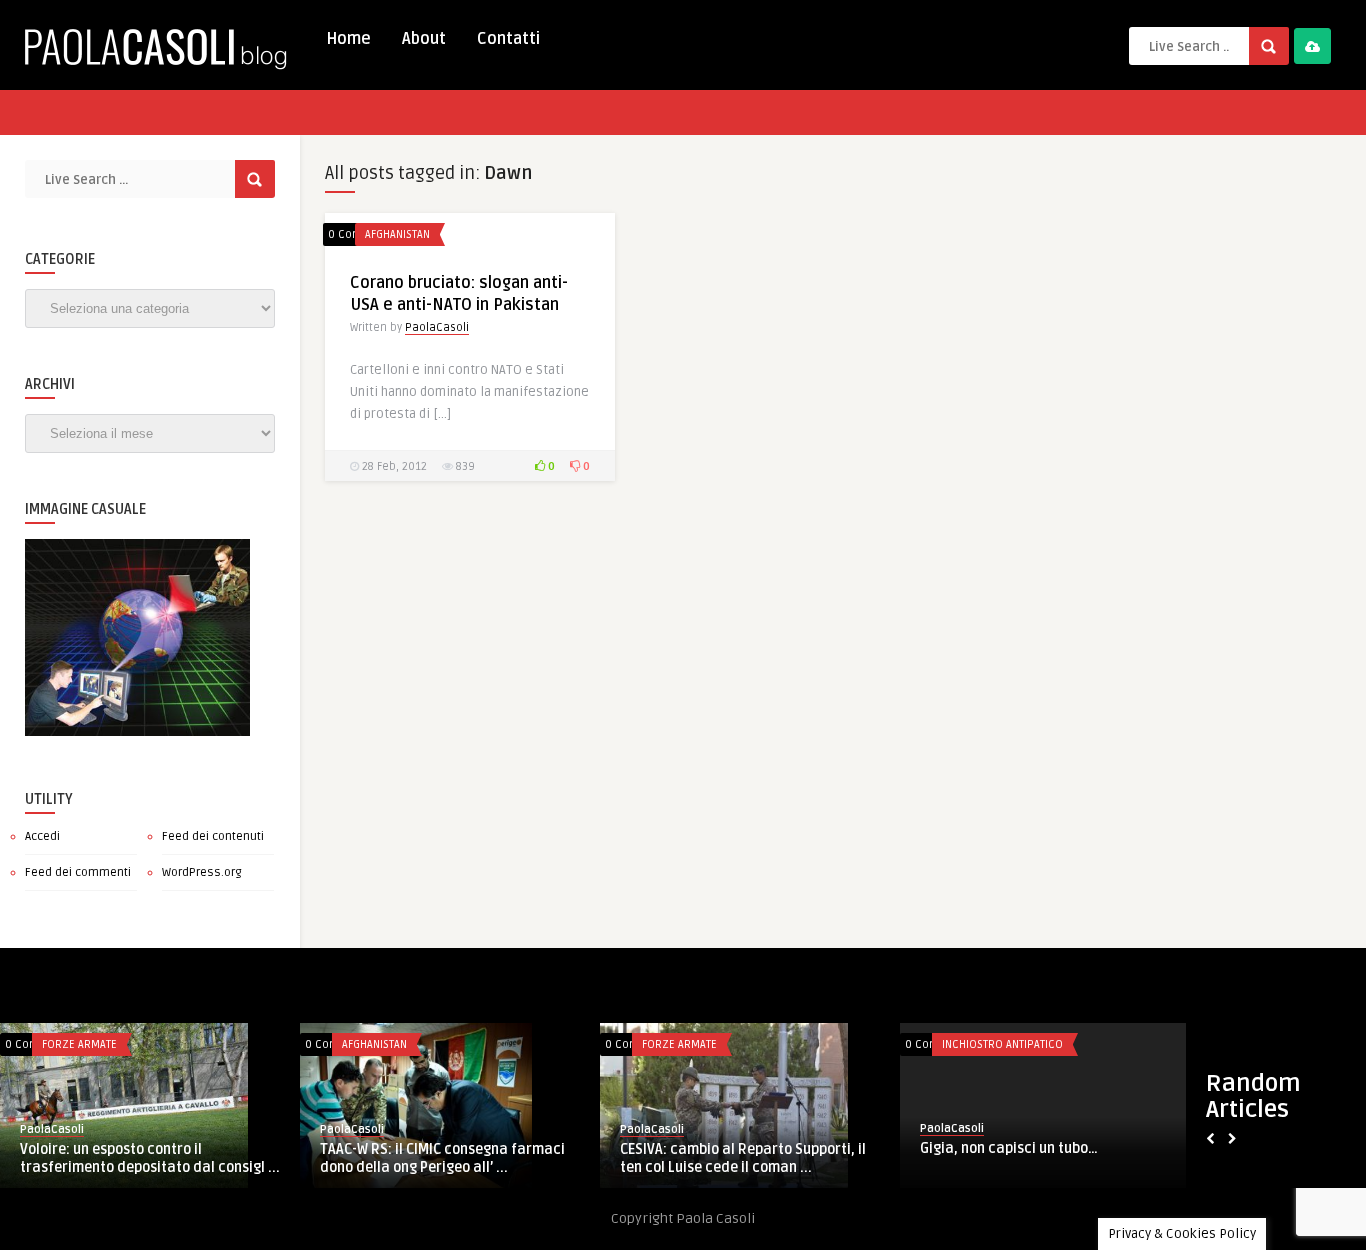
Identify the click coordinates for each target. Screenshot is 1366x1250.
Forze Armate (279, 1044)
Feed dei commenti (78, 872)
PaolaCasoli (437, 327)
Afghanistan (397, 234)
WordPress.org (202, 872)
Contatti (508, 39)
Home (348, 39)
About (424, 39)
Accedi (42, 836)
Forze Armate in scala (602, 1044)
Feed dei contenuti (213, 836)
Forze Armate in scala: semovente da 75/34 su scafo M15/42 (642, 1157)
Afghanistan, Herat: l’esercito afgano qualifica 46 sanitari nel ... (943, 1157)
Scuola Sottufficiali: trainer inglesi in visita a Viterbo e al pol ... (342, 1157)
